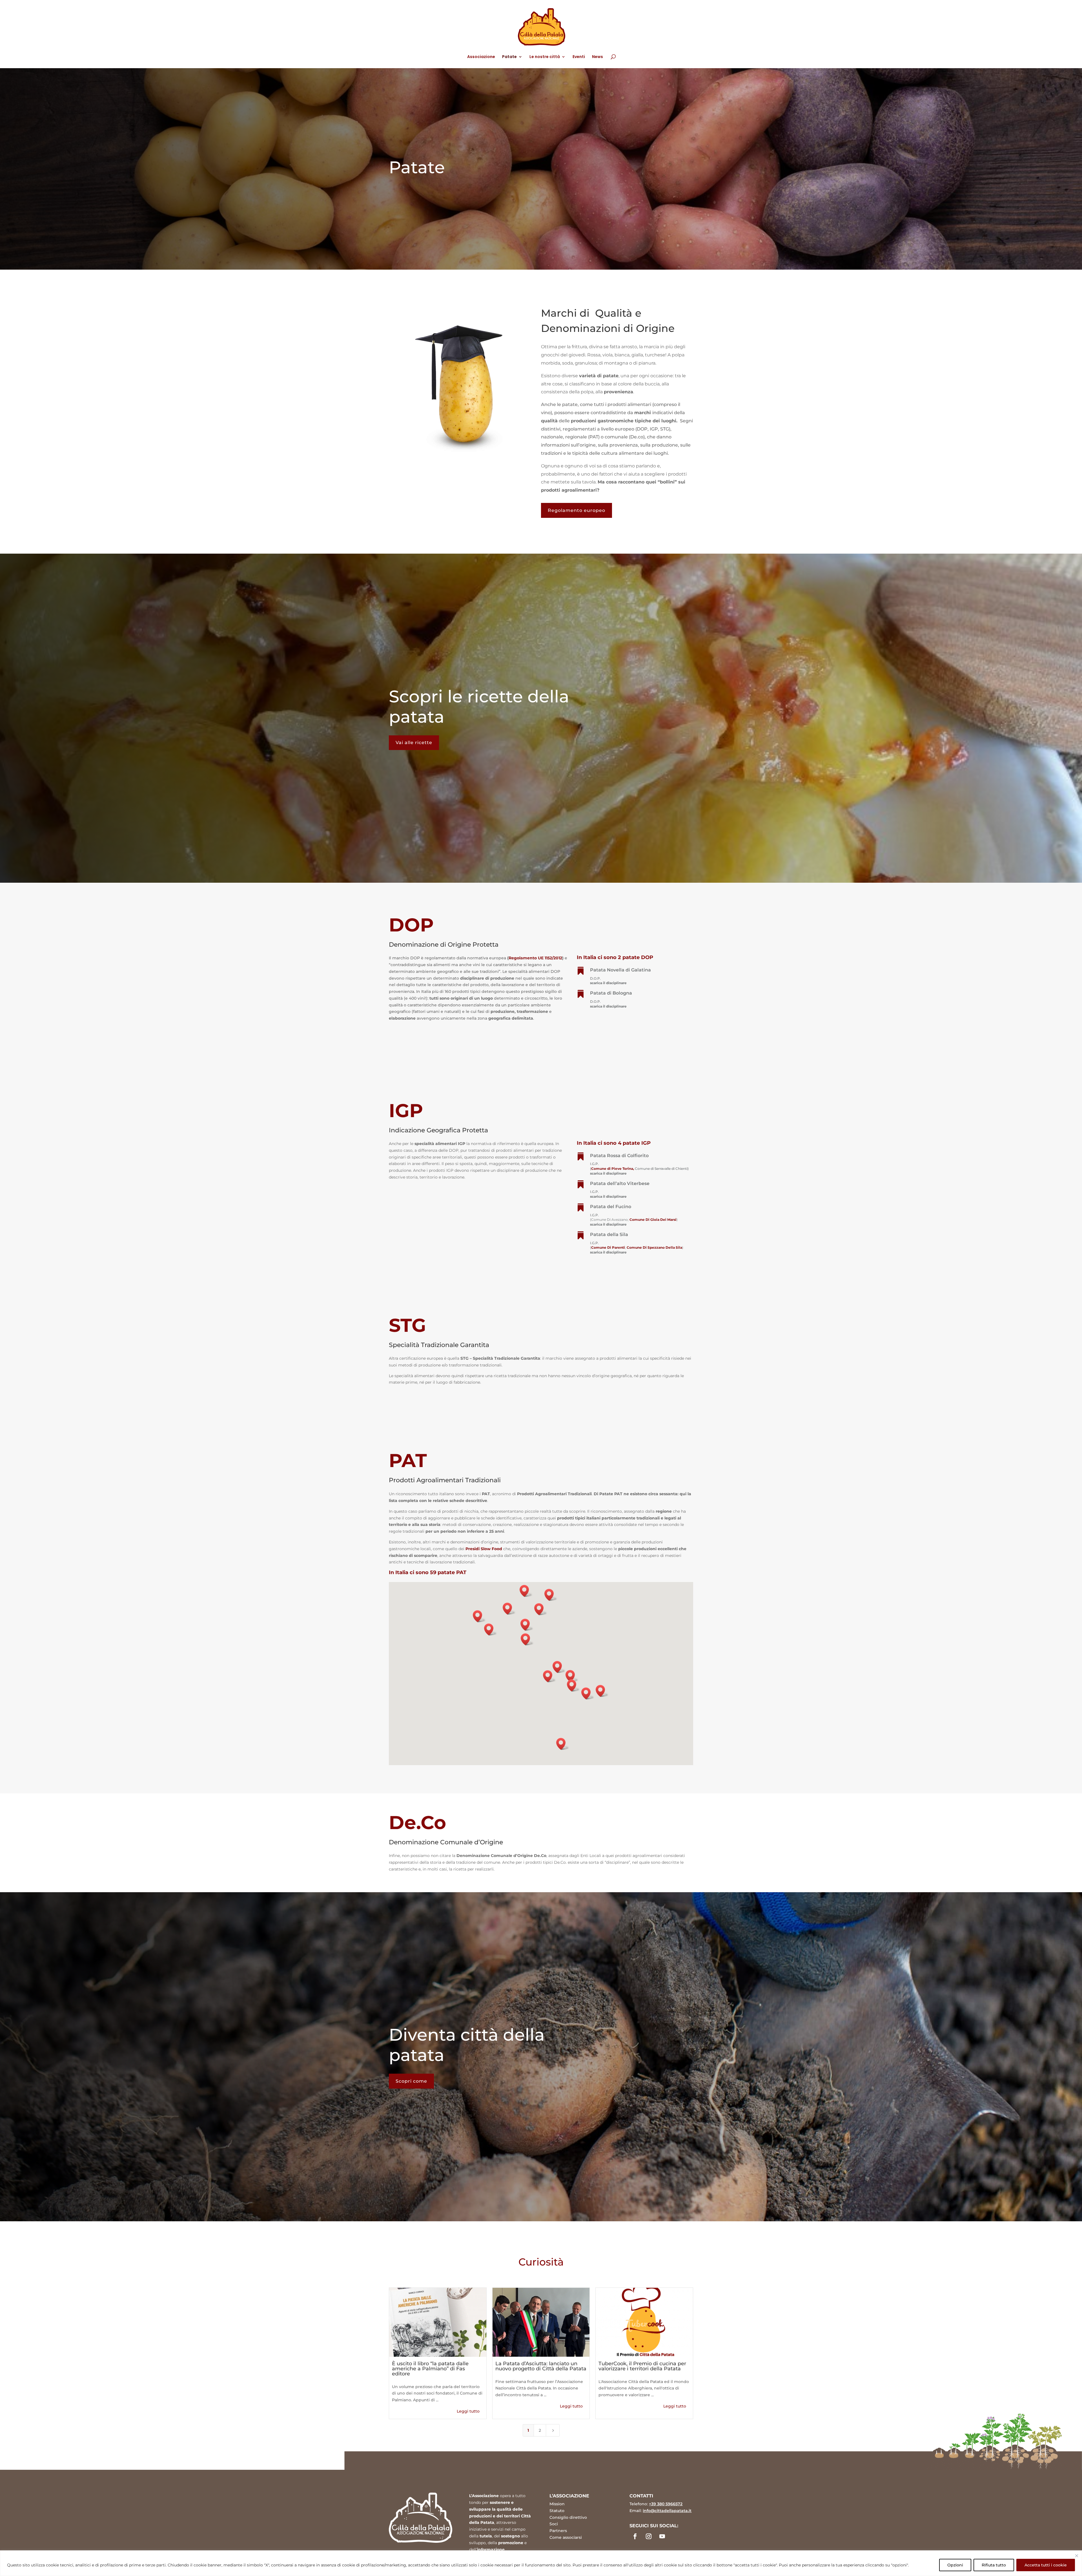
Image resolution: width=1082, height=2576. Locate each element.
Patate (509, 57)
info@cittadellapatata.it (667, 2511)
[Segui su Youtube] (662, 2536)
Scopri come (411, 2081)
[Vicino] (1077, 2556)
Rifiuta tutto (994, 2565)
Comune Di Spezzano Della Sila (654, 1247)
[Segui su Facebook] (635, 2536)
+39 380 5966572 (666, 2504)
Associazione (481, 57)
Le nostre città (545, 57)
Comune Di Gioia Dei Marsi (653, 1220)
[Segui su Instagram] (649, 2536)
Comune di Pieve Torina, (613, 1169)
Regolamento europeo (577, 510)
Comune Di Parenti (608, 1247)
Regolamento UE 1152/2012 (535, 958)
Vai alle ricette (414, 743)
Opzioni (955, 2565)
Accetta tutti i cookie (1046, 2565)
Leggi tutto (468, 2411)
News (597, 57)
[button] (559, 1667)
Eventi (579, 57)
